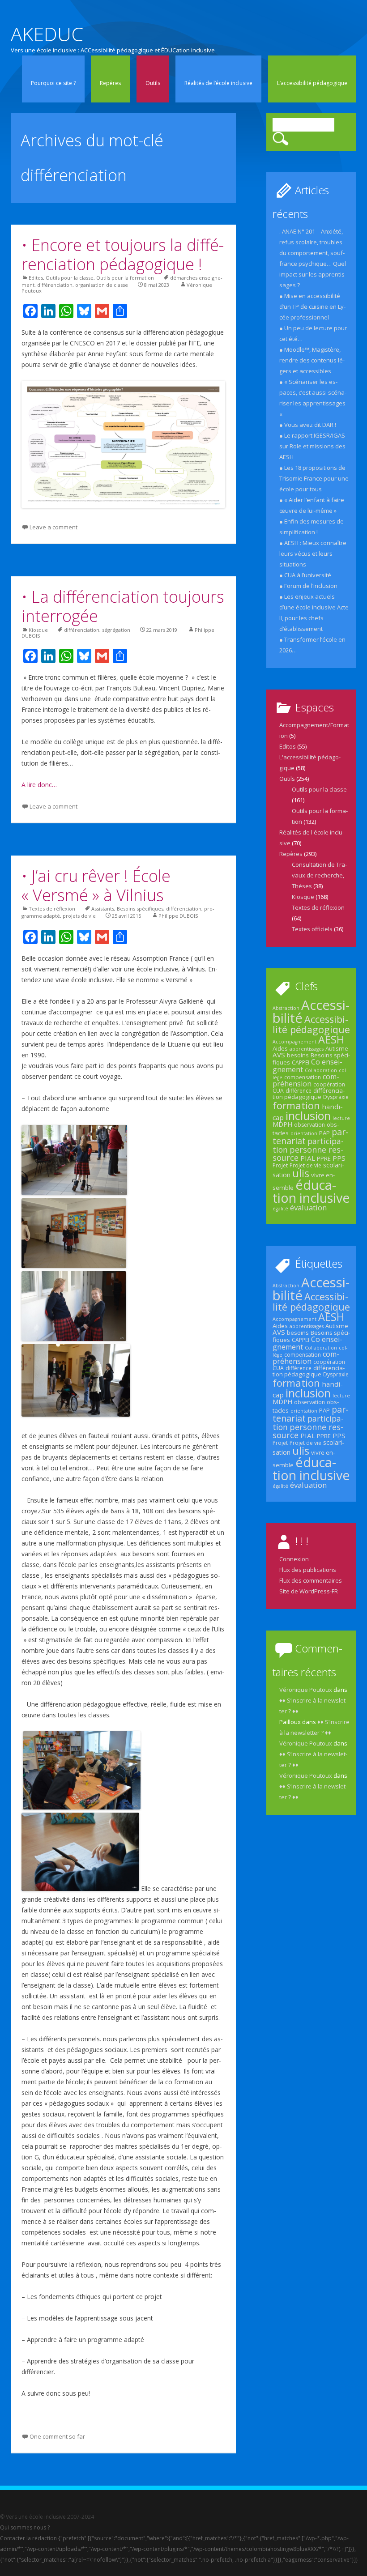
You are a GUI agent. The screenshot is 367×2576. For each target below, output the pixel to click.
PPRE (324, 1158)
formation (296, 1105)
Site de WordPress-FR (309, 1591)
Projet (280, 1165)
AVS (279, 1055)
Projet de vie (305, 1165)
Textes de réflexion (52, 909)
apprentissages (307, 1049)
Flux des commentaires (311, 1580)
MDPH (282, 1124)
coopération (329, 1084)
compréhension (306, 1080)
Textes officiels (312, 929)
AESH (331, 1039)
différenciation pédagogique (309, 1094)
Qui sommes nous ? (25, 2527)
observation (309, 1125)
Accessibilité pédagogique (311, 1024)
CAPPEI (301, 1062)
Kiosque (38, 630)
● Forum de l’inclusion (308, 586)
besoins (298, 1055)
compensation (303, 1077)
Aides (280, 1048)
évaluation (308, 1207)
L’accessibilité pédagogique (312, 83)
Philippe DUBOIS (178, 916)
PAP (324, 1133)
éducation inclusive (311, 1191)
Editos (36, 278)
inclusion (308, 1116)
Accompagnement (294, 1042)
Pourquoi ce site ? (53, 83)
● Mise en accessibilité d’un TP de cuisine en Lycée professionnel (312, 307)
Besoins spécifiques (140, 909)
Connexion (294, 1559)
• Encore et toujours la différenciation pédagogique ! (123, 255)
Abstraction (286, 1008)
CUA (278, 1091)
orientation (304, 1133)
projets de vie (79, 916)
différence (299, 1091)
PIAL (308, 1158)
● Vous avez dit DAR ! (308, 425)
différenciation (55, 285)
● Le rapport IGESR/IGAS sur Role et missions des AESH (312, 446)
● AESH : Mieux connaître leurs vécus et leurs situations (313, 554)
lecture (341, 1118)
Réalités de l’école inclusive (218, 83)
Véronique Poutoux (306, 1690)
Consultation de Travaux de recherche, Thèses (319, 875)
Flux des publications (308, 1570)
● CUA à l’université (305, 575)
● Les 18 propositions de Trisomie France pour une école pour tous (314, 478)
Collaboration (321, 1070)
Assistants (103, 909)
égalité (280, 1209)
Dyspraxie (336, 1097)
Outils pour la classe (70, 278)
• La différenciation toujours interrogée (123, 606)
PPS (339, 1158)
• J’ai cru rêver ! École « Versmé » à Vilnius (96, 886)
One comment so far (57, 2436)
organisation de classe (102, 285)
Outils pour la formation (125, 278)
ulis (301, 1173)
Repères (110, 83)
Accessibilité (311, 1011)
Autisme (337, 1048)
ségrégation (116, 630)
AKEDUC (47, 34)
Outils (153, 83)
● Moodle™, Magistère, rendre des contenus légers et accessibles (312, 360)
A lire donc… (39, 785)
